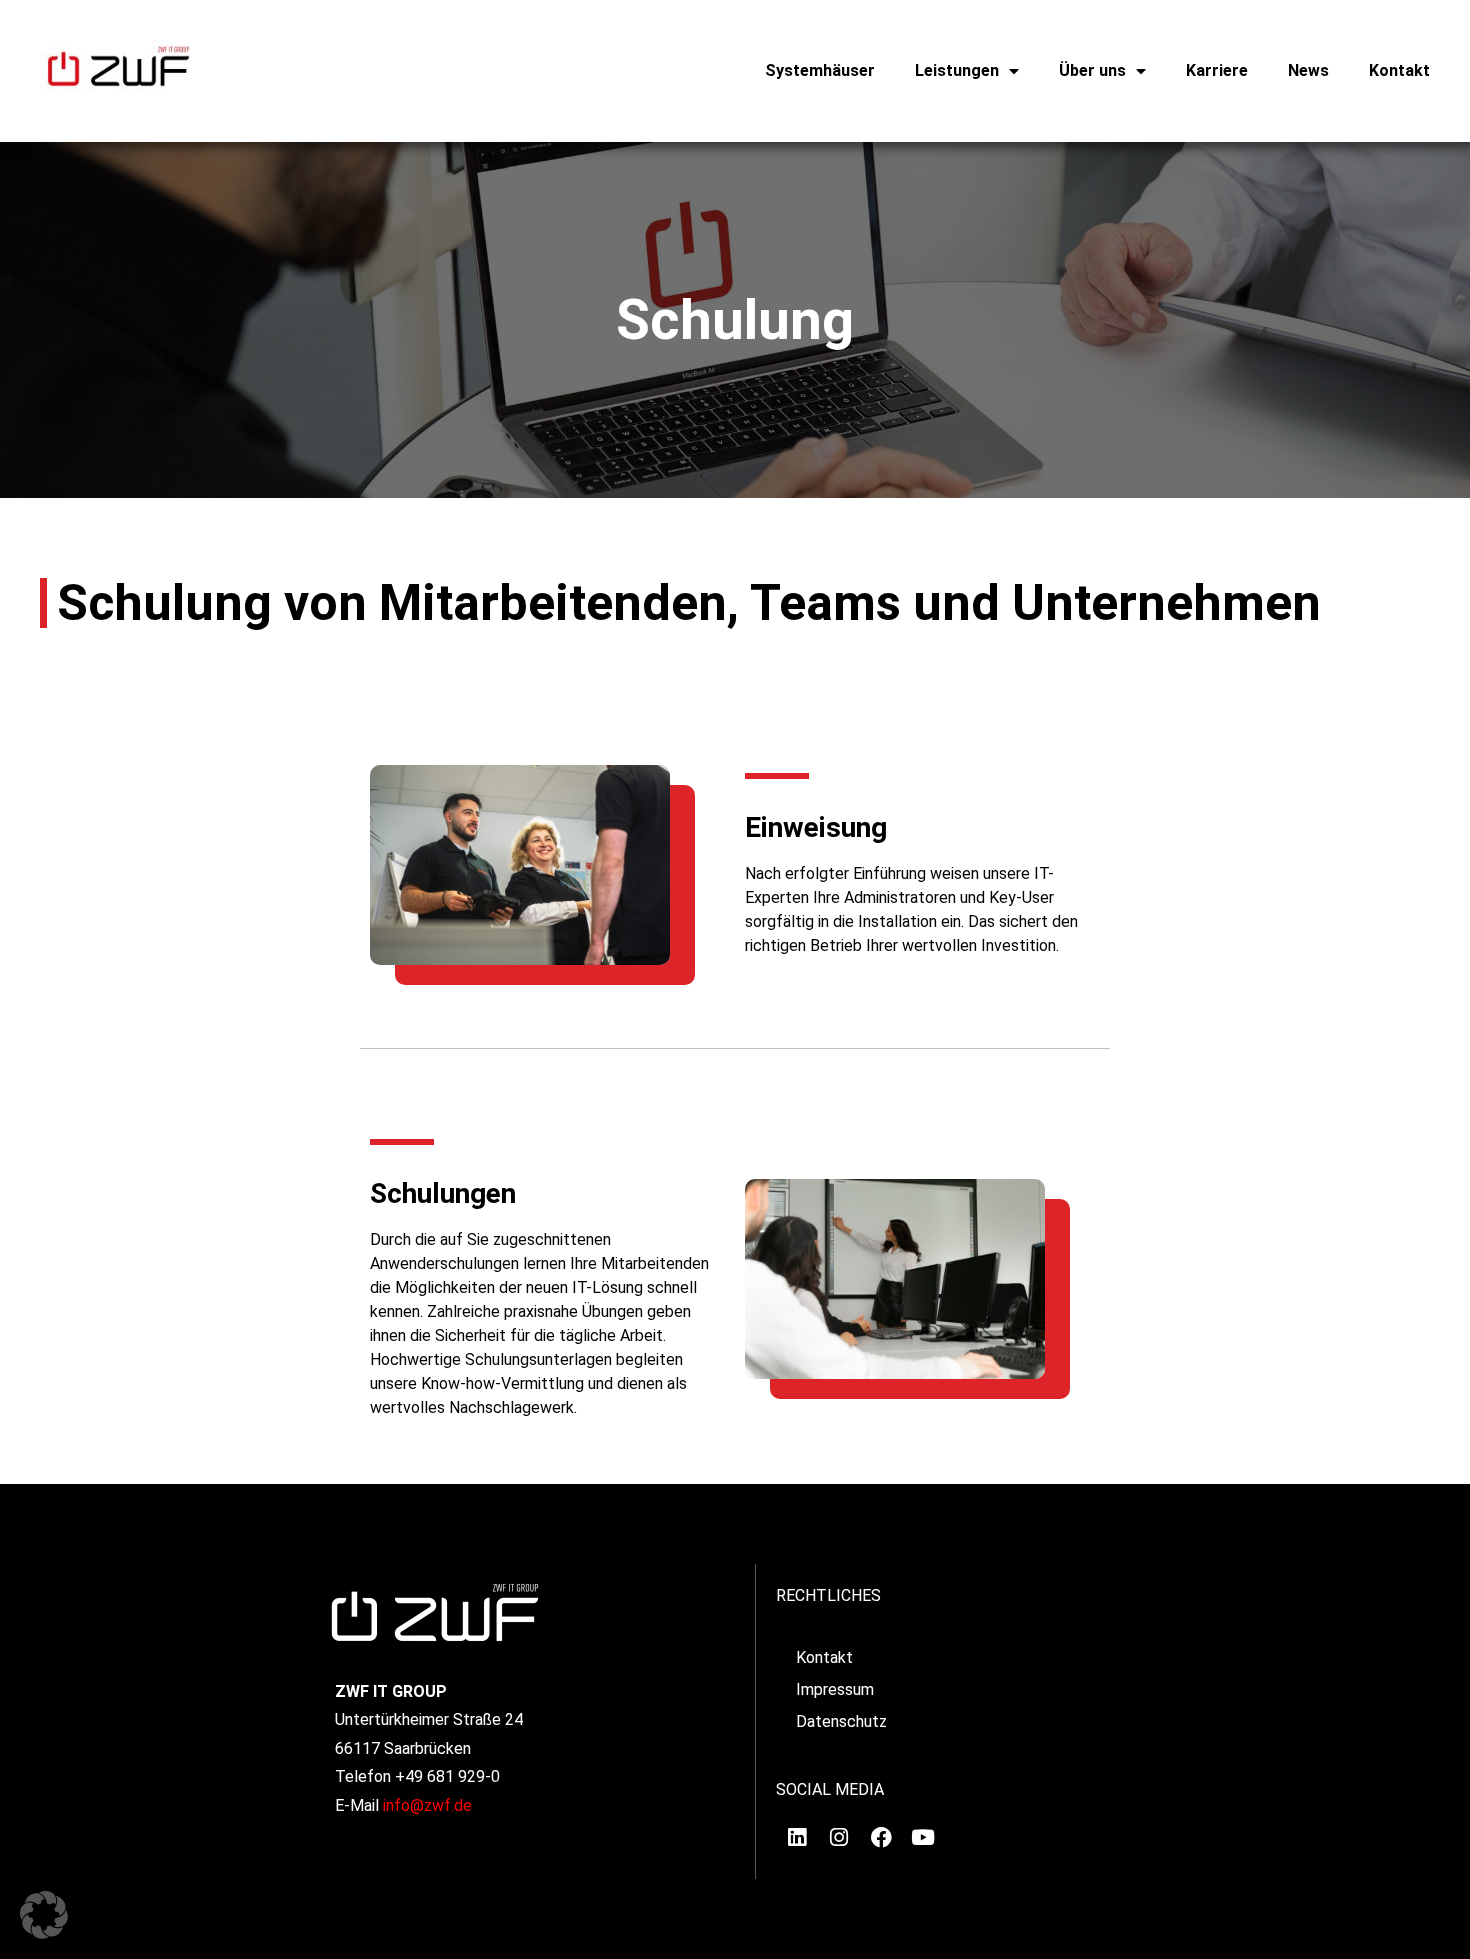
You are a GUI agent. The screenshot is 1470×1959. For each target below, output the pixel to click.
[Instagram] (839, 1838)
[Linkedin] (797, 1838)
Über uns (1092, 70)
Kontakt (1399, 70)
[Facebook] (881, 1838)
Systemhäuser (820, 70)
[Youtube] (923, 1838)
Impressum (835, 1689)
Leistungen (957, 70)
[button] (44, 1915)
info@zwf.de (427, 1805)
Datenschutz (841, 1721)
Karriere (1217, 70)
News (1308, 70)
